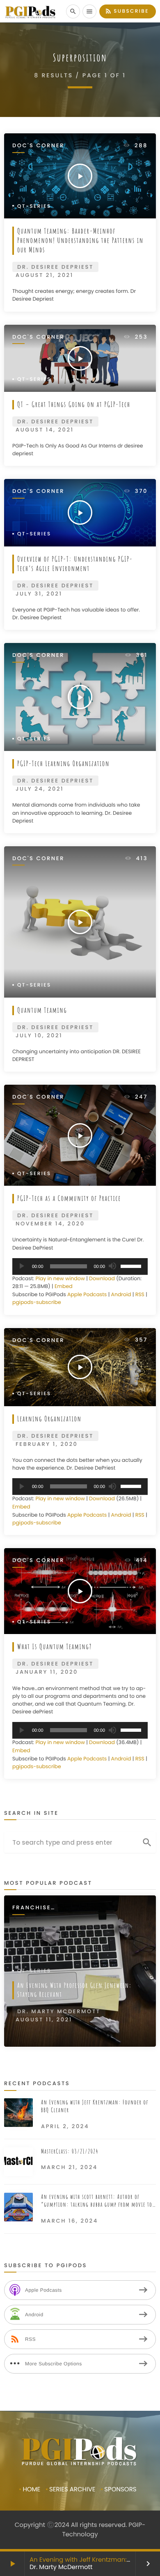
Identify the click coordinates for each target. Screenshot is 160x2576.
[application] (80, 1267)
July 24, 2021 (40, 789)
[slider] (132, 1266)
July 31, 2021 (39, 594)
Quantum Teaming (42, 1010)
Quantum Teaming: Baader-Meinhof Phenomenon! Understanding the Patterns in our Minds (80, 241)
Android (121, 1295)
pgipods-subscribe (37, 1303)
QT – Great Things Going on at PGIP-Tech (74, 405)
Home (31, 2489)
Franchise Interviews (33, 1908)
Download (102, 1279)
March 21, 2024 (69, 2167)
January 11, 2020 (47, 1672)
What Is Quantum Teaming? (55, 1647)
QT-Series (34, 206)
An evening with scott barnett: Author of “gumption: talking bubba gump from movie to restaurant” (97, 2201)
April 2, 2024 (65, 2126)
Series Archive (72, 2489)
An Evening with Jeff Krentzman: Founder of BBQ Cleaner (95, 2106)
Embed (64, 1287)
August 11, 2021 (44, 2020)
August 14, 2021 (45, 430)
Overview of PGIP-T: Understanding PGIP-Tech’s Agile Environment (75, 564)
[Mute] (112, 1266)
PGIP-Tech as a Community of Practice (69, 1198)
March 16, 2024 (70, 2221)
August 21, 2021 (45, 275)
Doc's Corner (38, 146)
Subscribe (127, 11)
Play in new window (60, 1279)
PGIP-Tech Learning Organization (63, 764)
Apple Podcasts (87, 1295)
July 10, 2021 (39, 1035)
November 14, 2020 (50, 1224)
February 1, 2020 (47, 1444)
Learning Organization (49, 1419)
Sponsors (120, 2489)
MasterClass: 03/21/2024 (70, 2151)
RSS (140, 1295)
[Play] (21, 1266)
